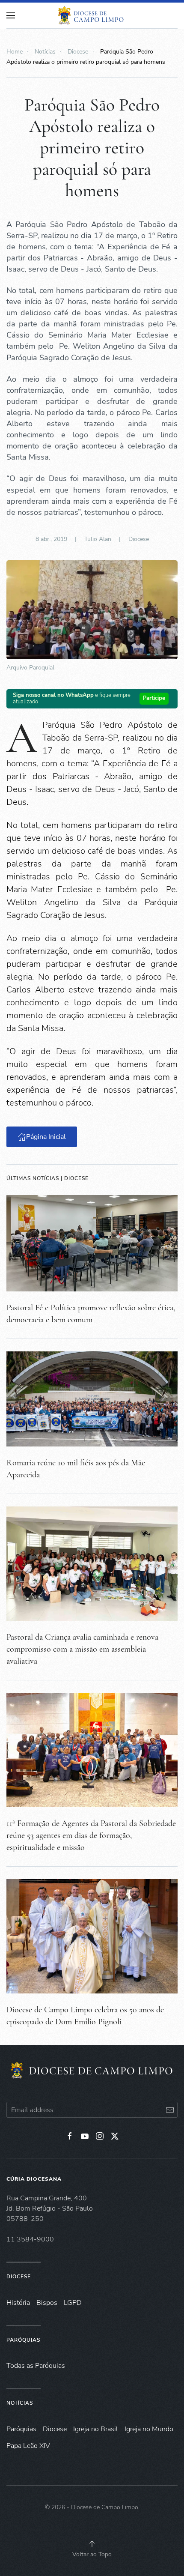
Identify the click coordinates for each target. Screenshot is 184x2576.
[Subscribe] (170, 2110)
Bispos (47, 2303)
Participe (154, 698)
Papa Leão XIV (28, 2446)
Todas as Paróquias (36, 2366)
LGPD (73, 2303)
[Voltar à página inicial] (92, 15)
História (18, 2303)
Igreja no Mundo (149, 2429)
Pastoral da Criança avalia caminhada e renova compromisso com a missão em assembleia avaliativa (82, 1649)
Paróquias (23, 2340)
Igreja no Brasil (96, 2429)
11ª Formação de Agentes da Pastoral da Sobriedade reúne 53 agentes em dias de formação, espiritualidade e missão (91, 1835)
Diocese (139, 539)
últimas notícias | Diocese (47, 1178)
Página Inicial (46, 1137)
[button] (92, 2544)
